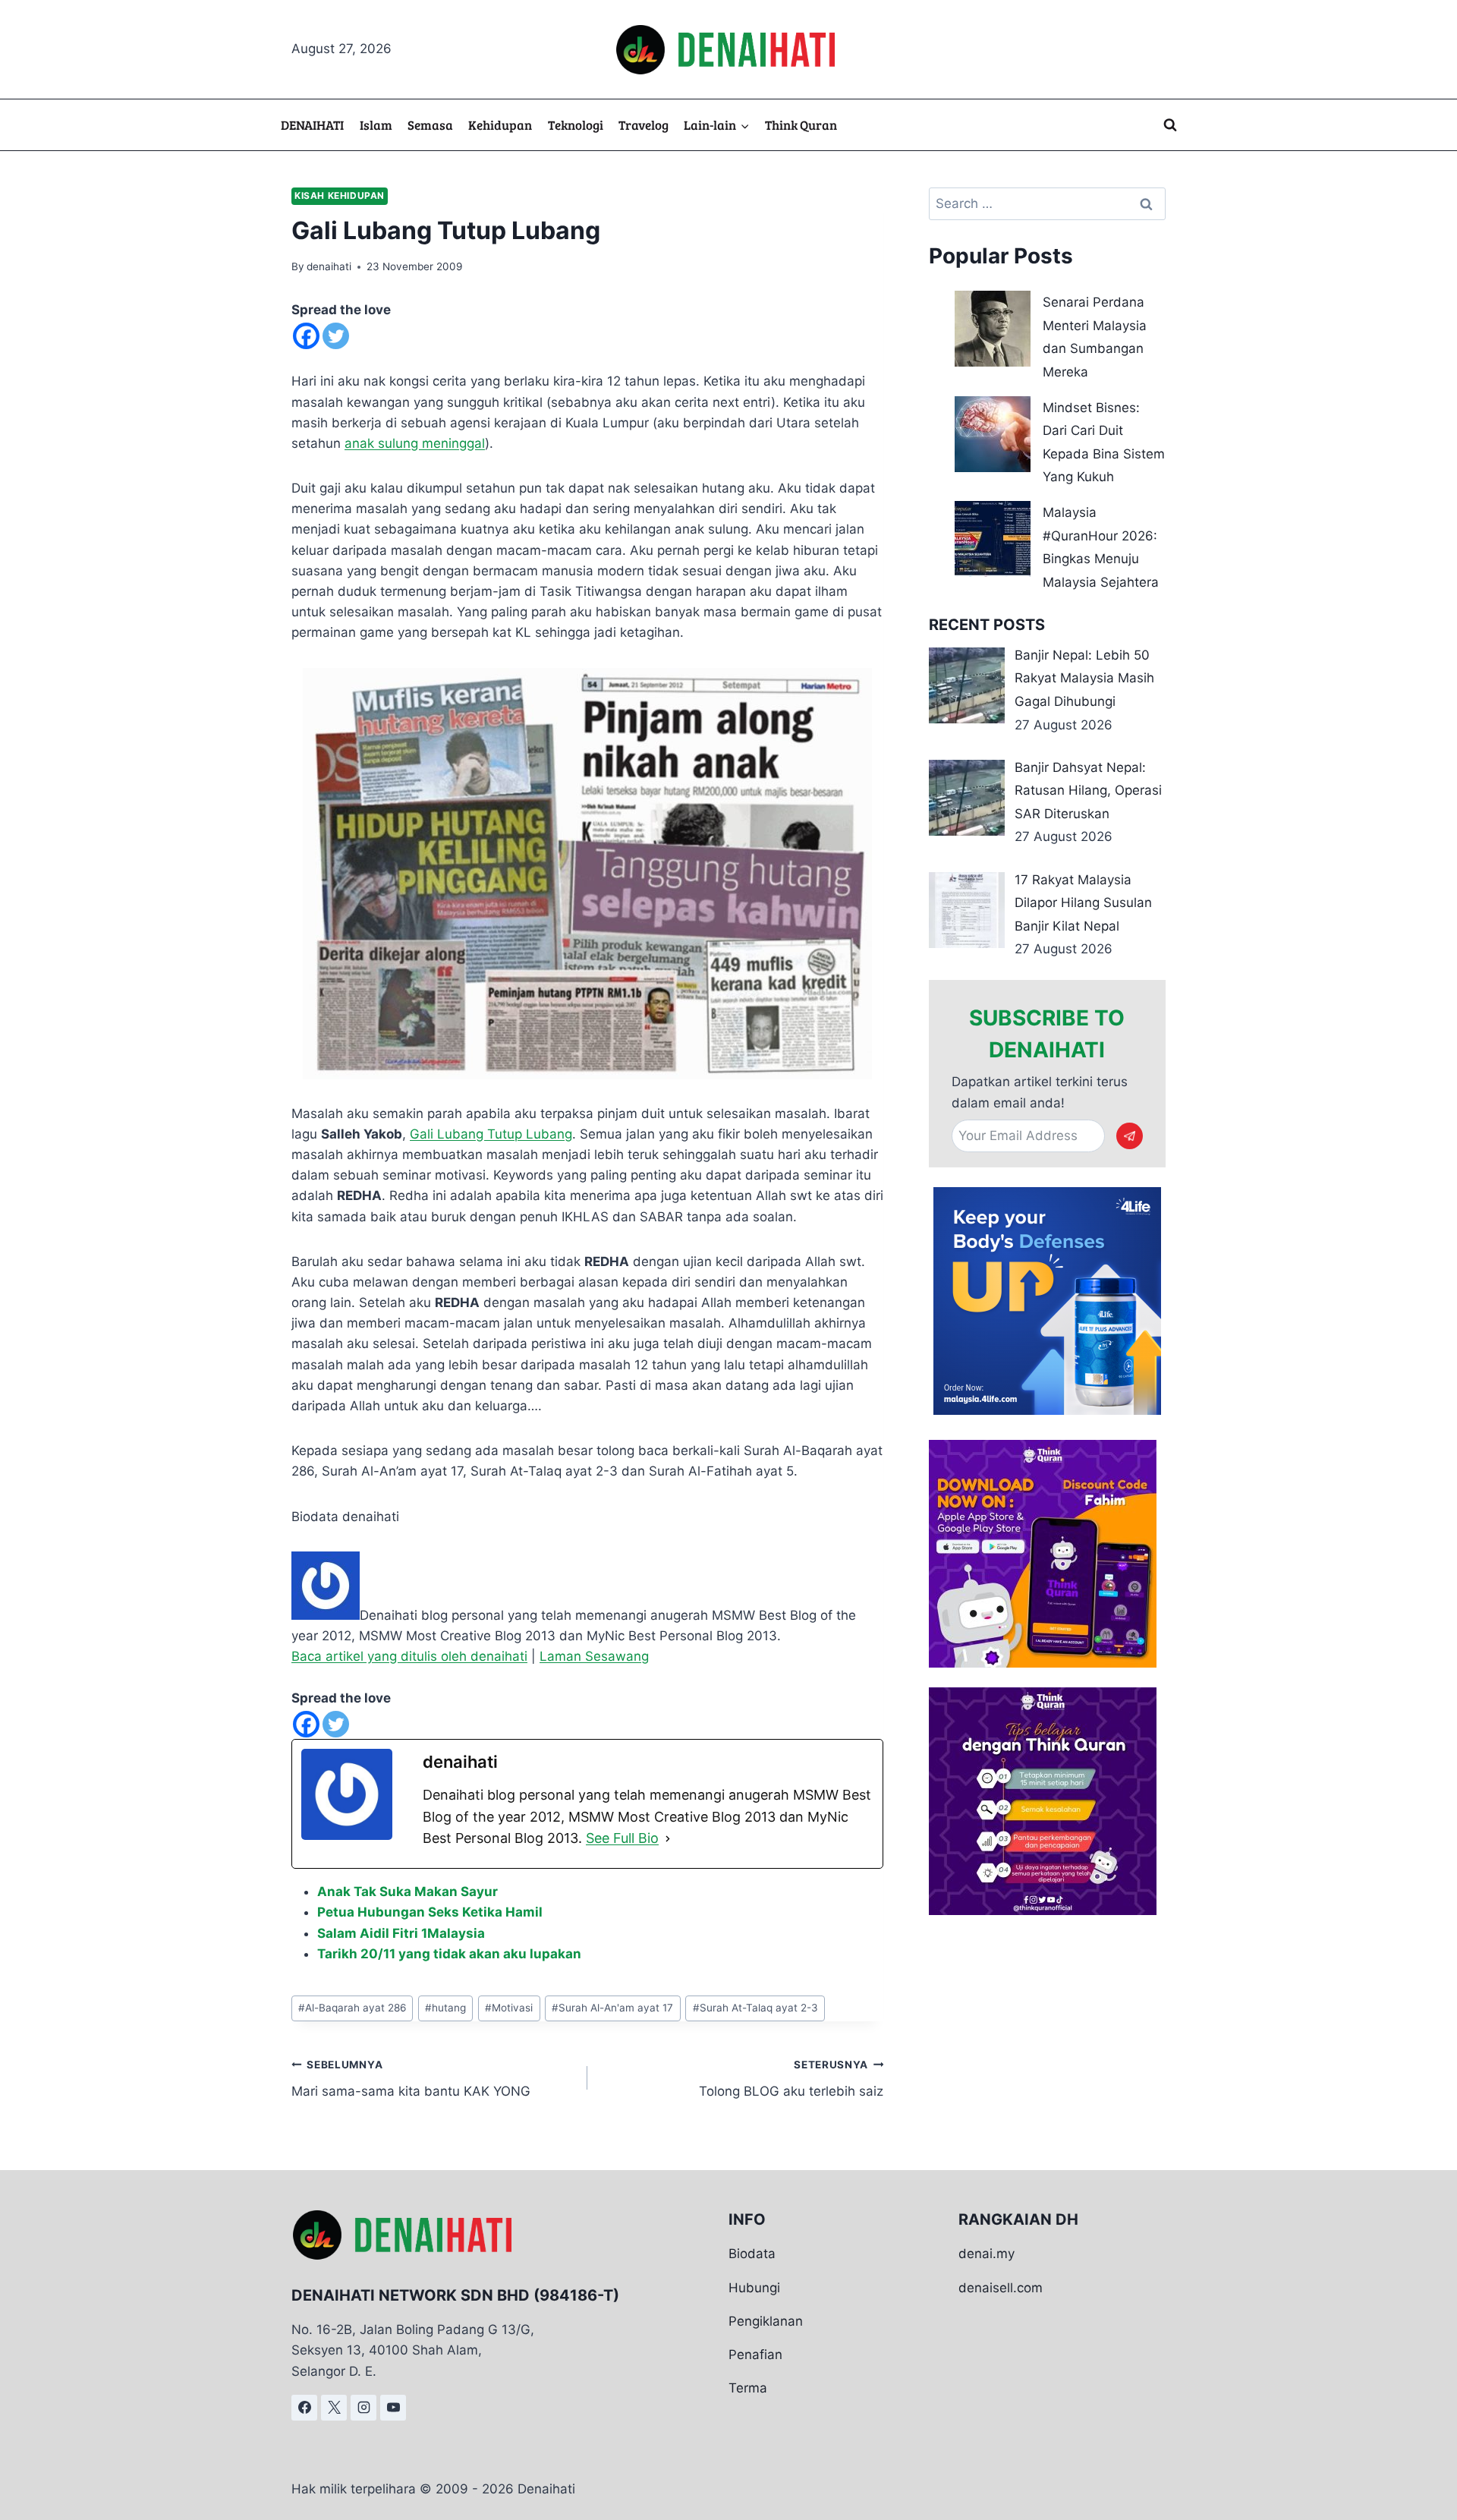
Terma (748, 2388)
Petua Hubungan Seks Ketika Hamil (430, 1912)
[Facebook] (306, 336)
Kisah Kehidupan (340, 195)
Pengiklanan (766, 2321)
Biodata (752, 2254)
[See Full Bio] (668, 1839)
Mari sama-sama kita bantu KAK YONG (411, 2079)
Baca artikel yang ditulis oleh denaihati (409, 1656)
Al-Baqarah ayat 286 (352, 2008)
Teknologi (576, 125)
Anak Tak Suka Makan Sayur (408, 1892)
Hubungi (754, 2288)
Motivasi (509, 2008)
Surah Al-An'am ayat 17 (612, 2008)
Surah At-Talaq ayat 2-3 (755, 2008)
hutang (445, 2008)
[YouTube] (393, 2408)
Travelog (644, 125)
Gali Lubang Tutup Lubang (491, 1134)
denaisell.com (1001, 2288)
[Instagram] (363, 2408)
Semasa (430, 125)
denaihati (329, 266)
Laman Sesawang (594, 1656)
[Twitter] (336, 336)
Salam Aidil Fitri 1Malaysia (401, 1933)
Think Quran (801, 125)
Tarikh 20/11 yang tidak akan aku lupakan (449, 1954)
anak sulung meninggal (415, 443)
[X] (334, 2408)
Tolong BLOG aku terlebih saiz (791, 2079)
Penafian (755, 2355)
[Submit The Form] (1130, 1136)
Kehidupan (500, 125)
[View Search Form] (1170, 125)
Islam (376, 125)
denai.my (987, 2254)
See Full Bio (622, 1838)
